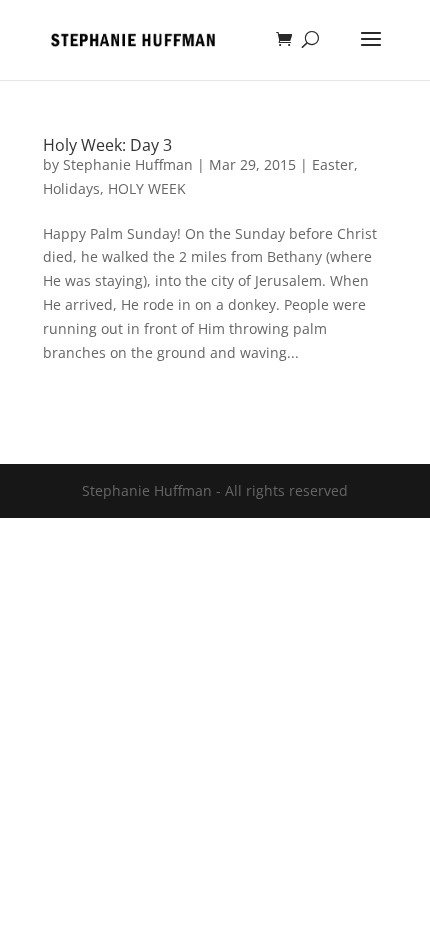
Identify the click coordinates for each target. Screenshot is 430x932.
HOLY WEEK (147, 188)
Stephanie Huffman (128, 164)
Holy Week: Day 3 (107, 145)
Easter (333, 164)
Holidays (71, 188)
